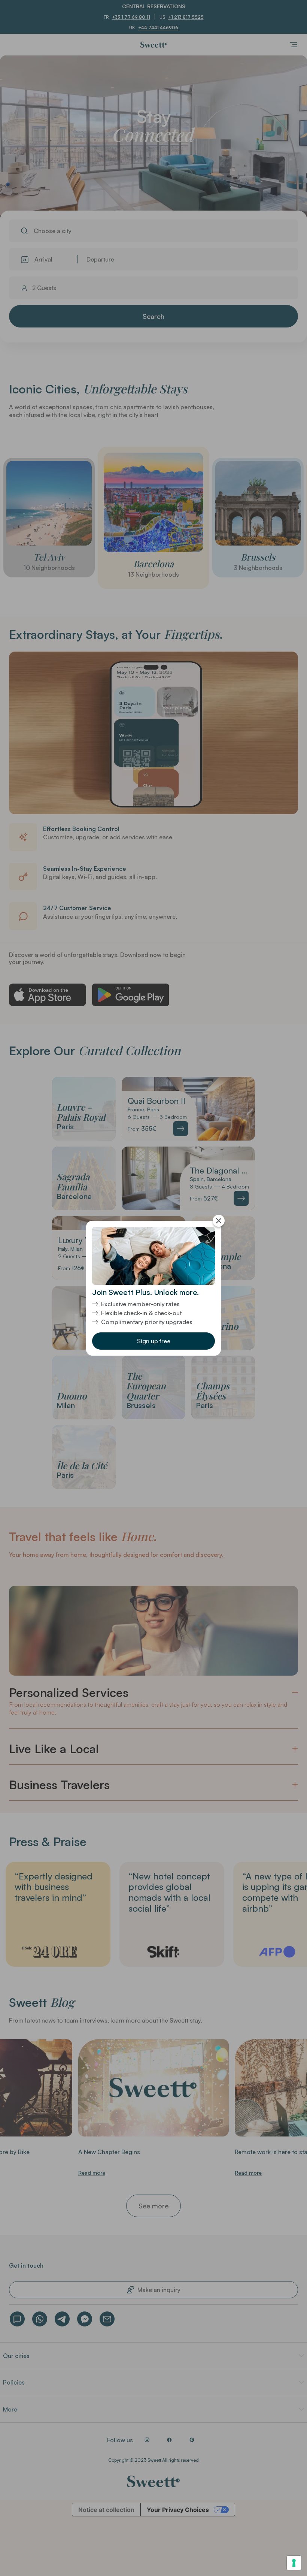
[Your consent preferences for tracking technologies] (294, 2563)
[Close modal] (219, 1221)
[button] (153, 1341)
